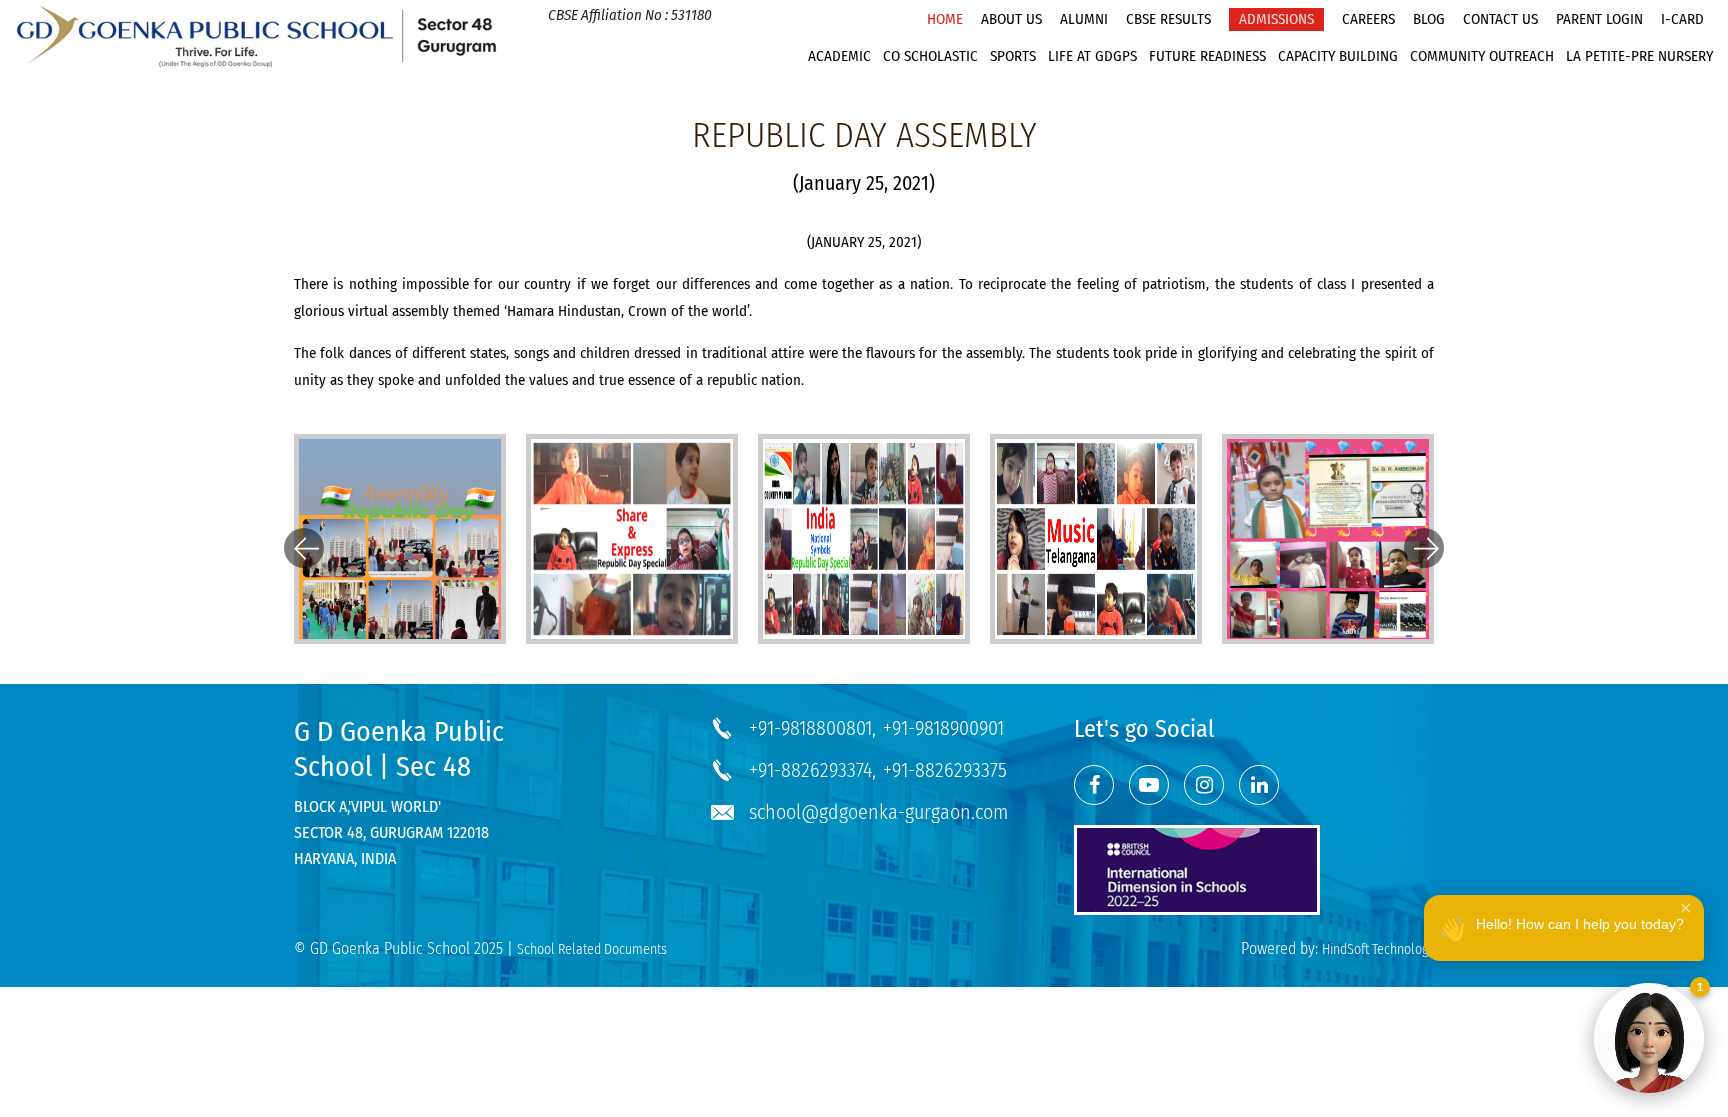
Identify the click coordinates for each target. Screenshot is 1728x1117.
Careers (1368, 19)
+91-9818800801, (812, 728)
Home (945, 19)
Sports (1013, 56)
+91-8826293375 (945, 770)
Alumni (1084, 19)
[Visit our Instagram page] (1204, 785)
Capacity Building (1338, 56)
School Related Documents (592, 949)
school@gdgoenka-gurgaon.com (878, 812)
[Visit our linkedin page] (1259, 785)
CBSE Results (1168, 19)
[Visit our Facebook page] (1094, 785)
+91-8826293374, (812, 770)
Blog (1429, 19)
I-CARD (1682, 19)
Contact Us (1500, 19)
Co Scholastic (930, 56)
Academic (839, 56)
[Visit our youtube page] (1149, 785)
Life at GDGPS (1092, 56)
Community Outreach (1482, 56)
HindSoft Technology (1378, 949)
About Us (1011, 19)
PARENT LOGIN (1599, 19)
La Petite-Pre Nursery (1639, 56)
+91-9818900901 (943, 728)
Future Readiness (1207, 56)
